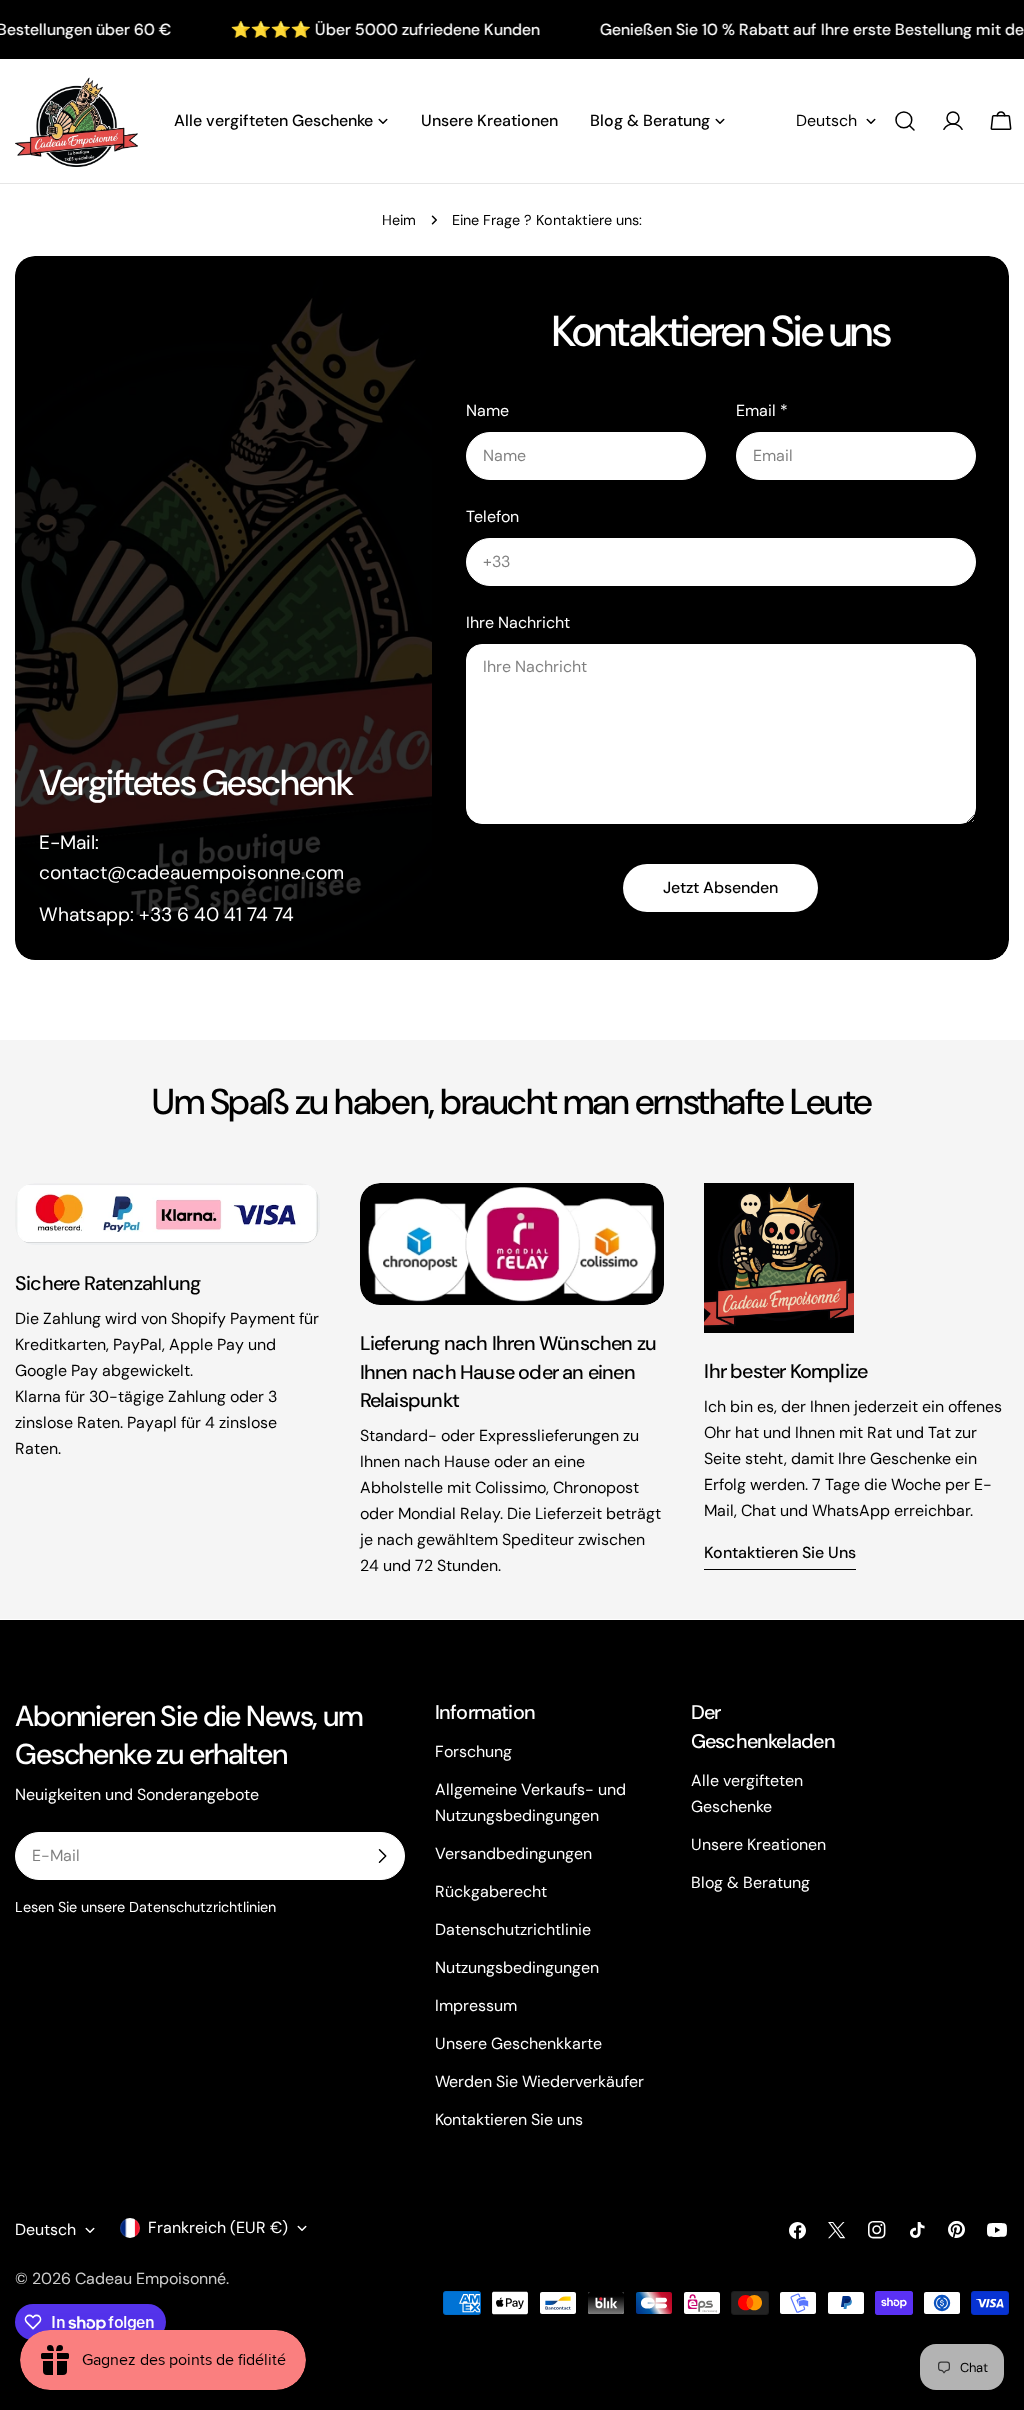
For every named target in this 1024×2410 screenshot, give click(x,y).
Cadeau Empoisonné (150, 2278)
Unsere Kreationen (758, 1844)
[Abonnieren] (382, 1856)
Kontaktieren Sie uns (780, 1552)
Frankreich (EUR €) (218, 2227)
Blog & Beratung (750, 1882)
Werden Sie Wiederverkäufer (539, 2081)
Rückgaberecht (491, 1891)
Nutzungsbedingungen (517, 1967)
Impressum (476, 2005)
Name (487, 410)
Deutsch (826, 120)
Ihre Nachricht (518, 622)
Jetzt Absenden (720, 887)
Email (762, 410)
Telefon (492, 516)
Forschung (473, 1751)
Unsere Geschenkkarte (518, 2043)
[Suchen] (905, 121)
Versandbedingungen (513, 1853)
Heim (399, 220)
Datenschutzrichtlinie (513, 1929)
